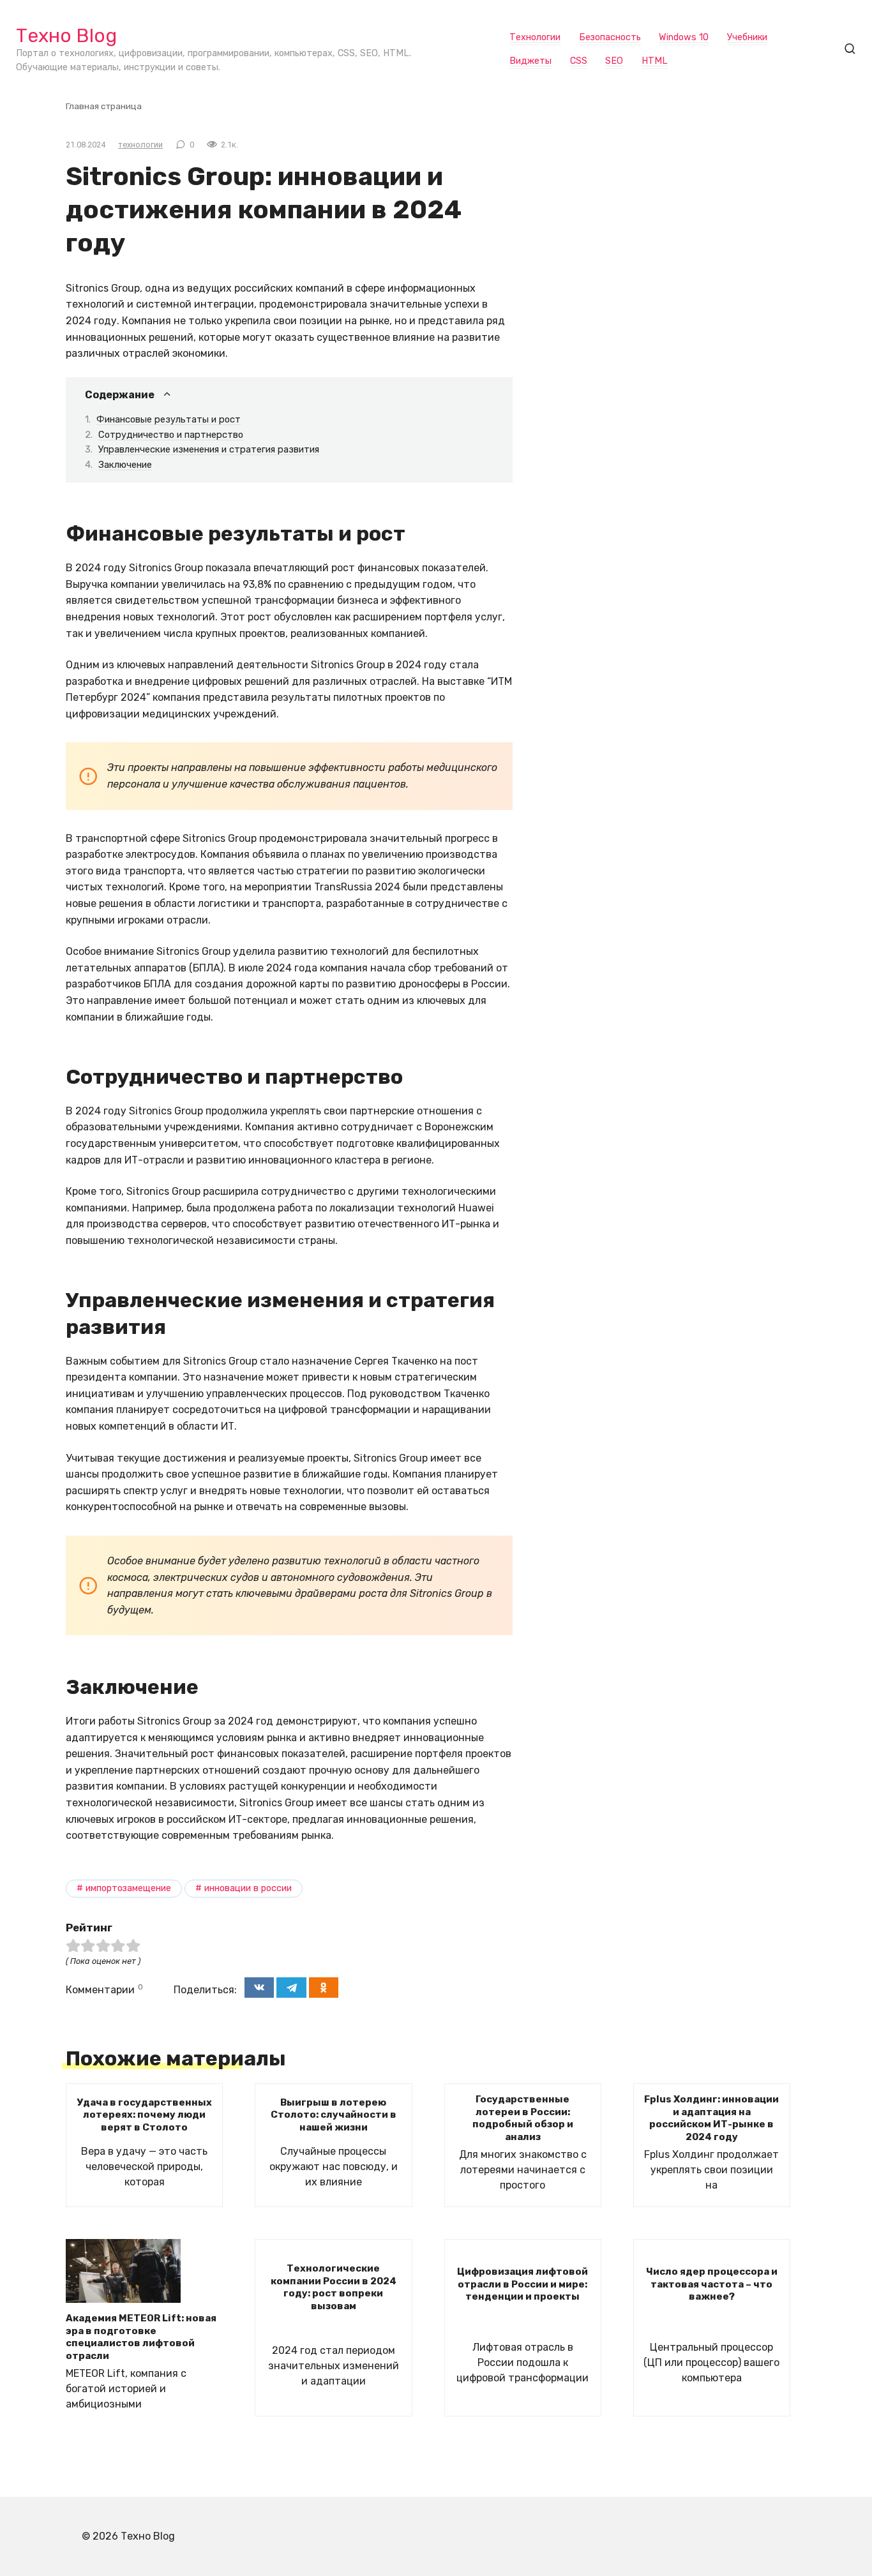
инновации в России (248, 1888)
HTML (655, 61)
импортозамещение (128, 1888)
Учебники (747, 37)
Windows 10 (684, 37)
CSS (579, 61)
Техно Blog (66, 36)
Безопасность (610, 37)
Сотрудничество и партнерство (171, 435)
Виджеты (530, 61)
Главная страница (104, 106)
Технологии (535, 37)
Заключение (125, 465)
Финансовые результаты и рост (169, 419)
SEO (614, 61)
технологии (140, 145)
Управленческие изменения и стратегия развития (209, 449)
